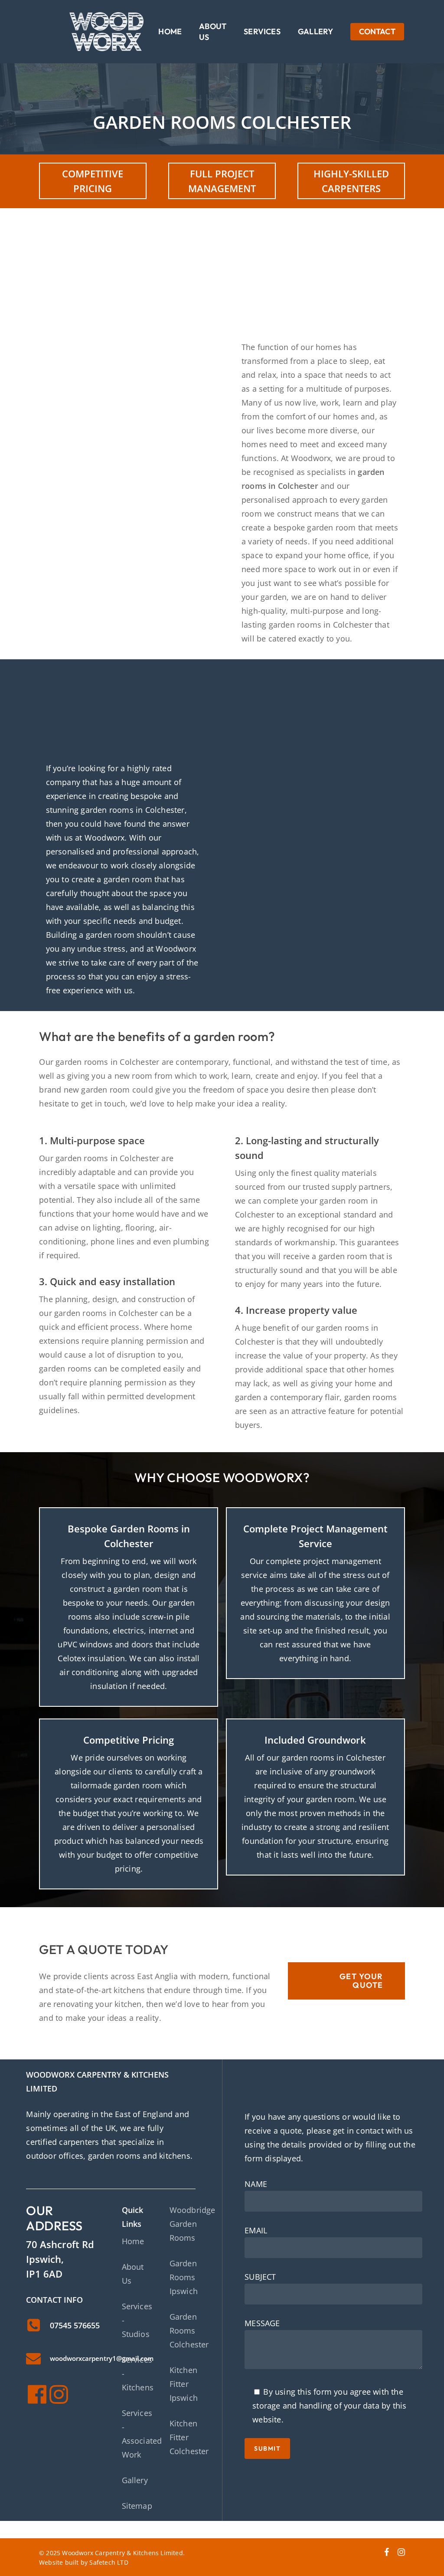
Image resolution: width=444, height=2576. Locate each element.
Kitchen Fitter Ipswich (184, 2384)
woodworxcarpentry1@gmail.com (102, 2358)
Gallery (135, 2480)
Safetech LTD (109, 2562)
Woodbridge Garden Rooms (193, 2224)
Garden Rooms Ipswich (184, 2277)
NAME (256, 2184)
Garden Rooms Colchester (189, 2331)
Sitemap (137, 2506)
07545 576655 (75, 2325)
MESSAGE (262, 2323)
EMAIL (256, 2230)
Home (133, 2241)
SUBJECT (260, 2277)
